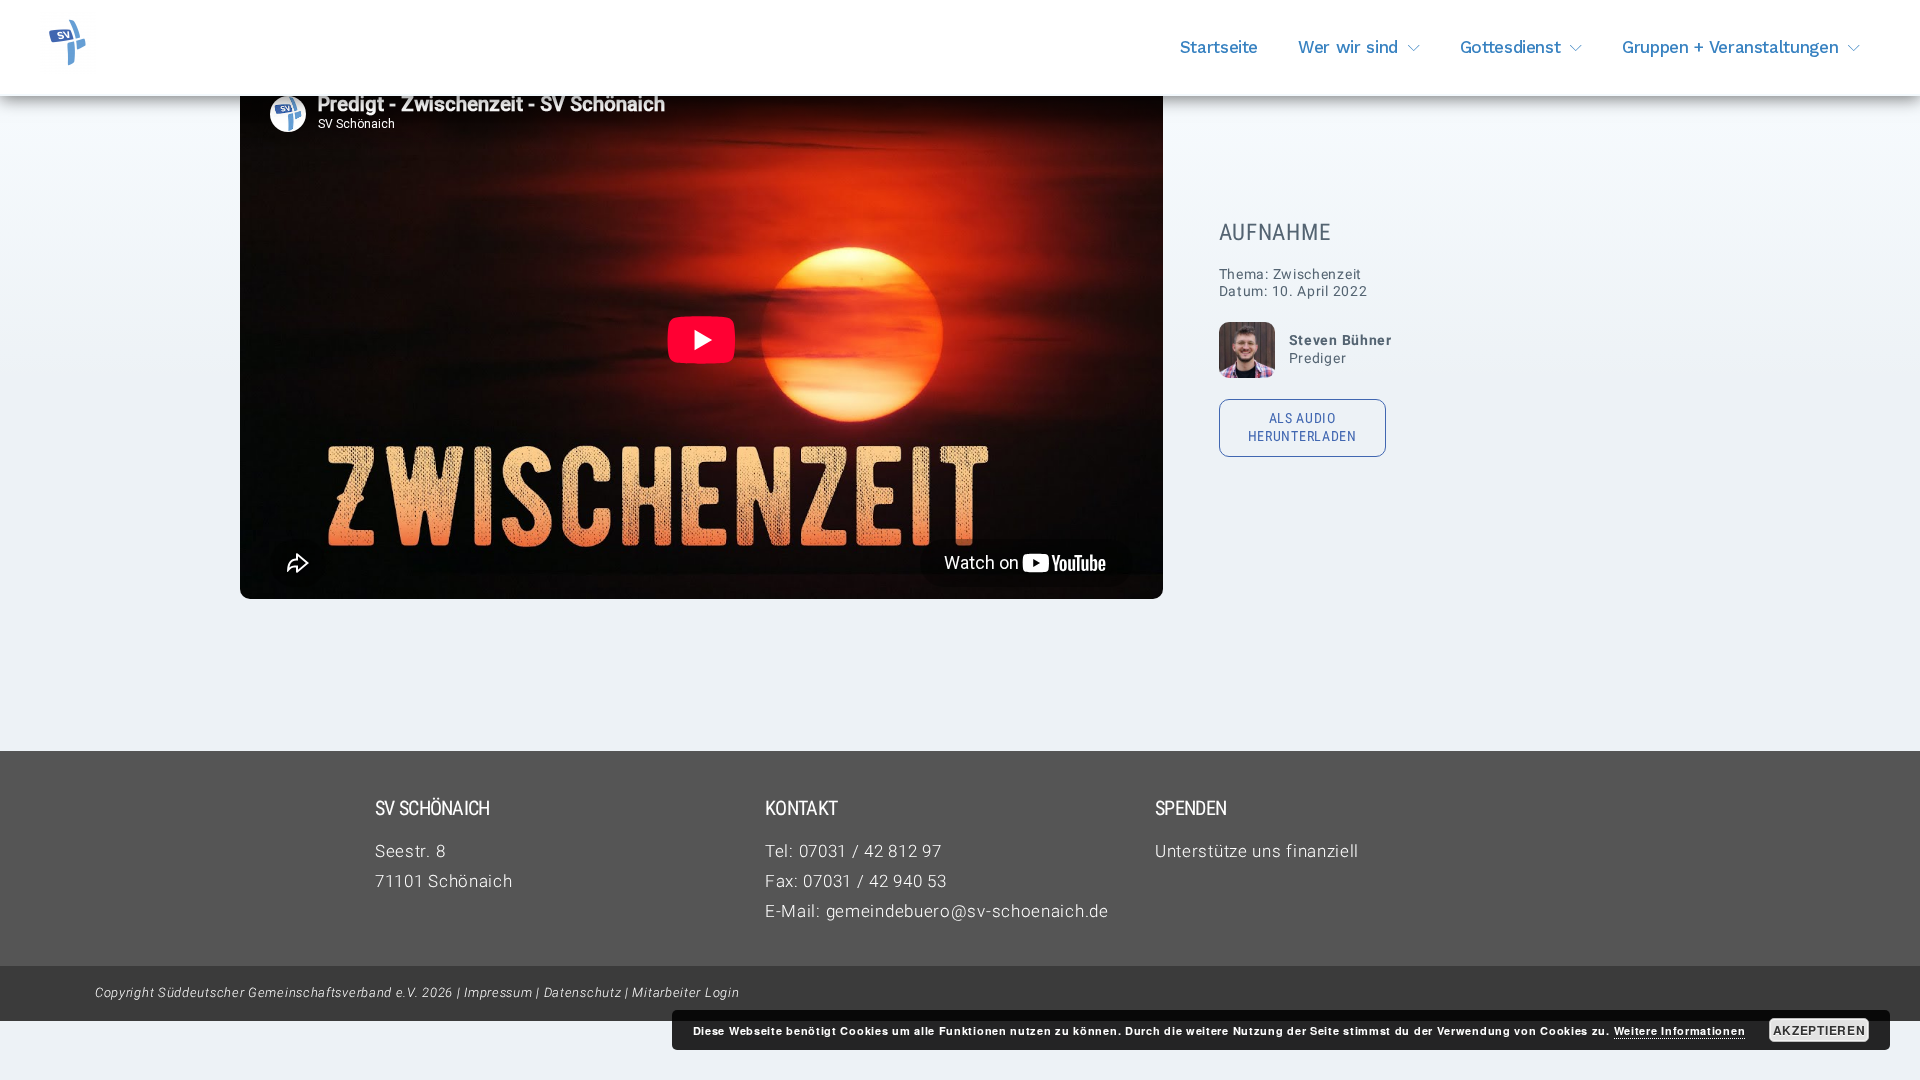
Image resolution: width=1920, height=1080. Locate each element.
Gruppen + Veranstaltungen (1730, 47)
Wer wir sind (1348, 47)
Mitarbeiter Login (685, 992)
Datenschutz (583, 992)
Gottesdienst (1510, 47)
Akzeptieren (1819, 1030)
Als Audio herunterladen (1302, 427)
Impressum (498, 992)
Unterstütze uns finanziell (1257, 851)
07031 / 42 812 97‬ (870, 851)
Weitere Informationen (1680, 1030)
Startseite (1219, 47)
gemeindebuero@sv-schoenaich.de (967, 911)
